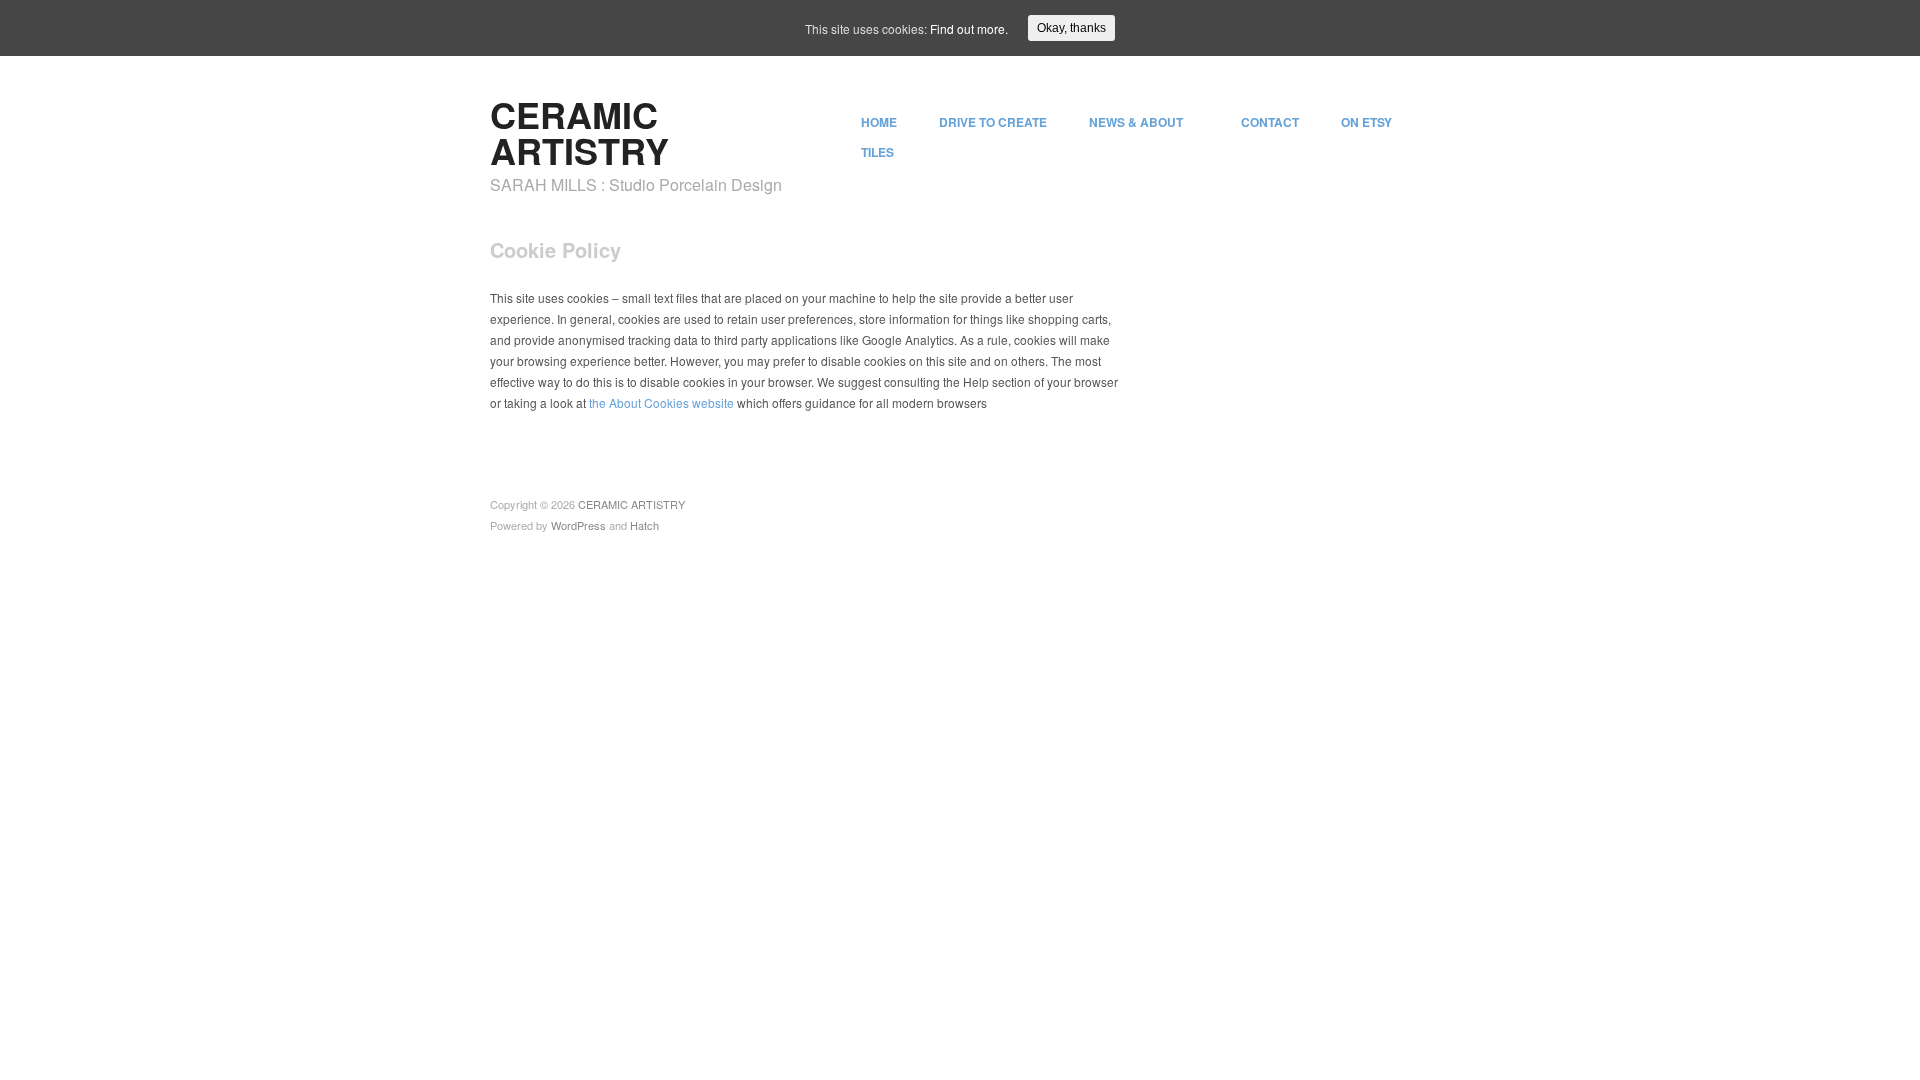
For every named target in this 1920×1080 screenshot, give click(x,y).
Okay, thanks (1071, 28)
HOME (879, 122)
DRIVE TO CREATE (993, 122)
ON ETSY (1366, 122)
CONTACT (1270, 122)
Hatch (644, 525)
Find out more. (969, 28)
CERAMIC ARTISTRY (579, 132)
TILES (877, 152)
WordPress (578, 525)
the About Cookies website (661, 402)
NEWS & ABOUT (1136, 122)
